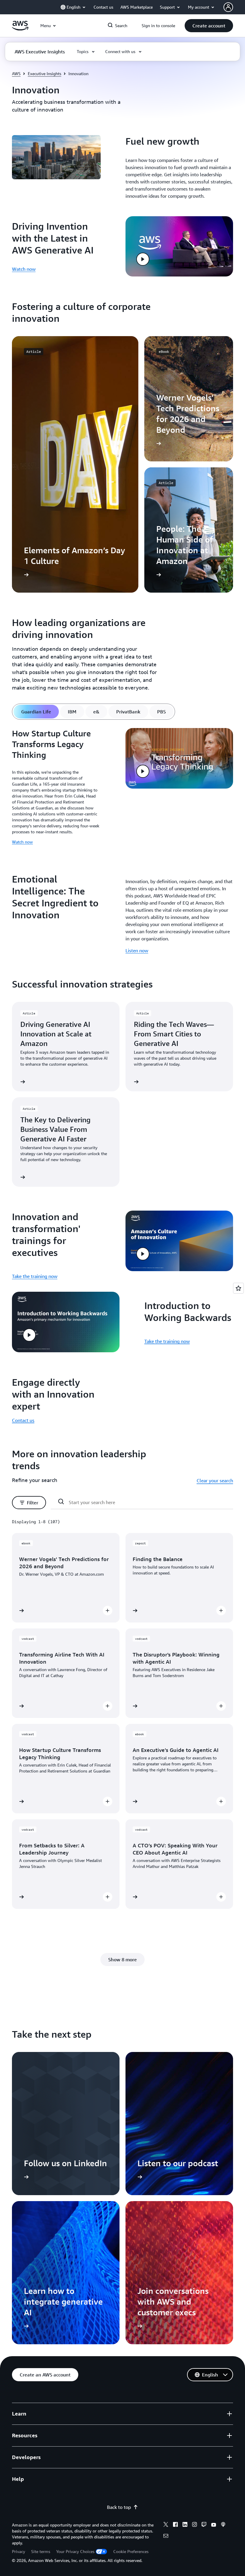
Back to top (119, 2507)
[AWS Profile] (228, 7)
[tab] (36, 712)
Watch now (24, 269)
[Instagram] (195, 2525)
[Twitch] (204, 2525)
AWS (16, 74)
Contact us (23, 1420)
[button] (209, 26)
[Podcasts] (223, 2525)
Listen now (137, 951)
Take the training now (35, 1276)
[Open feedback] (238, 1288)
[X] (166, 2525)
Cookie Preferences (131, 2551)
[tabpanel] (122, 789)
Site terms (41, 2551)
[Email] (166, 2537)
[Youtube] (214, 2525)
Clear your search (215, 1481)
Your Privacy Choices (75, 2551)
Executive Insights (45, 74)
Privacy (19, 2551)
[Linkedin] (185, 2525)
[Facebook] (175, 2525)
